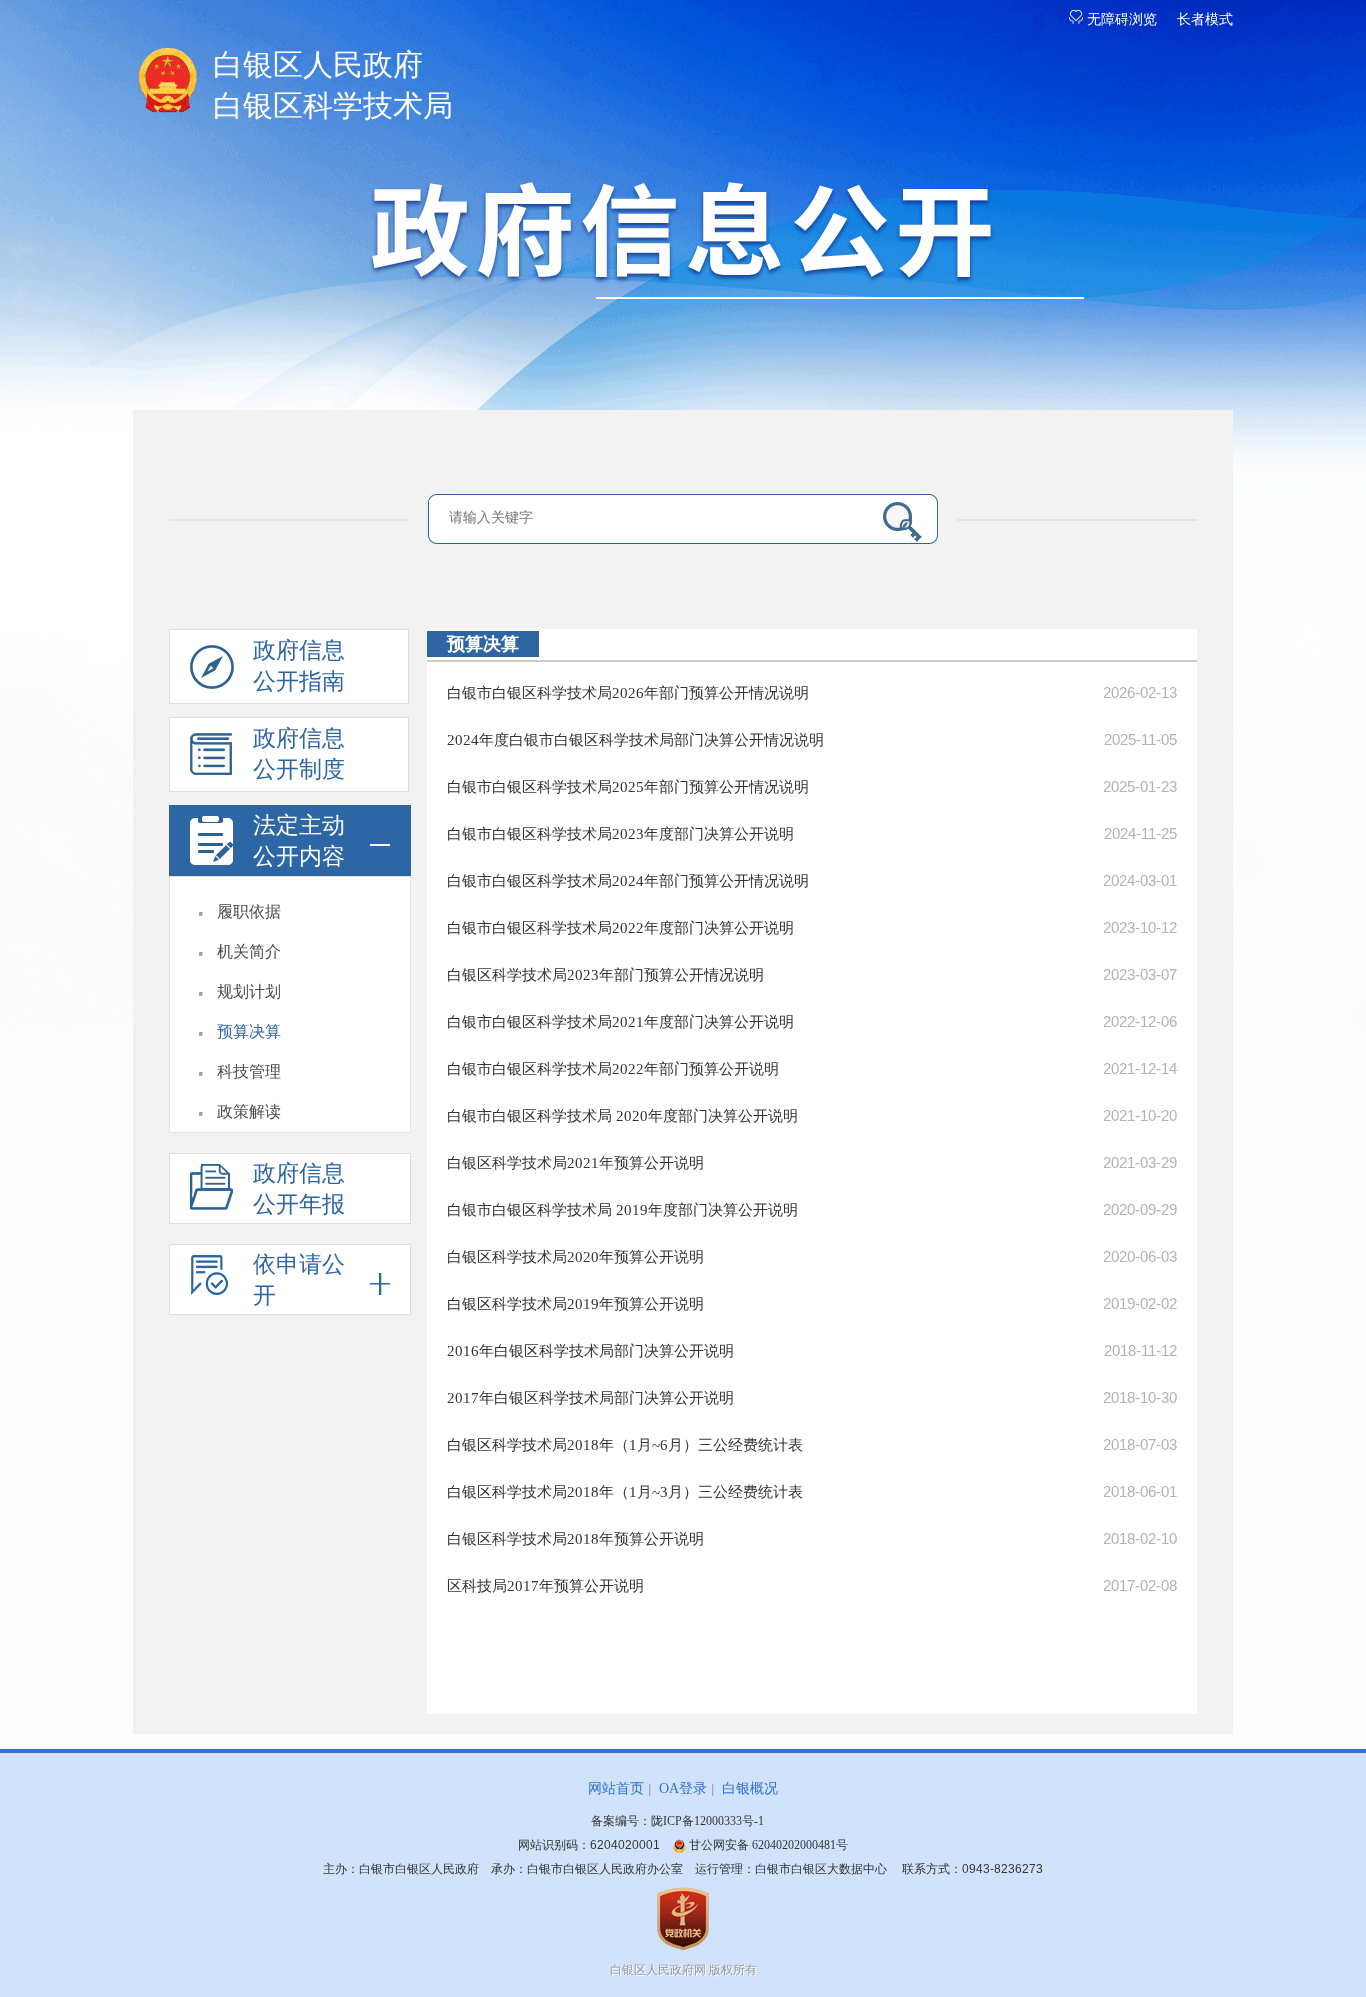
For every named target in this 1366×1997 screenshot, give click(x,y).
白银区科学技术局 (333, 85)
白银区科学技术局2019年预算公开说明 (575, 1304)
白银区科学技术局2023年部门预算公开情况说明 (605, 975)
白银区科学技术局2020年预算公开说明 (575, 1257)
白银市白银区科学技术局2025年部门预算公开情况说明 (628, 787)
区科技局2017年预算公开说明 (545, 1586)
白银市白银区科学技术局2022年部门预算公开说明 (613, 1069)
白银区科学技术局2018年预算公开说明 (575, 1539)
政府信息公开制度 (299, 754)
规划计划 (249, 991)
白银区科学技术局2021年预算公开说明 (575, 1163)
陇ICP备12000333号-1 (707, 1821)
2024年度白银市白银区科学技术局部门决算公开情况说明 (635, 740)
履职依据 (249, 911)
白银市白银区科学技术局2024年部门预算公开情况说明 (628, 881)
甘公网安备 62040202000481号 (767, 1845)
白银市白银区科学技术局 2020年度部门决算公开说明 (622, 1116)
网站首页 (616, 1788)
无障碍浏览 (1120, 19)
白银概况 (750, 1788)
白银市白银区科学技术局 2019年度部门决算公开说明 (622, 1210)
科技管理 (249, 1071)
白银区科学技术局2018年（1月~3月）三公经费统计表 (625, 1492)
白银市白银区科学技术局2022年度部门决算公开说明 (620, 928)
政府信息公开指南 (299, 666)
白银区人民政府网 (658, 1970)
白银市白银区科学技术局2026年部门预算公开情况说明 (628, 693)
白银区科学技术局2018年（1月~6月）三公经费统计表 (625, 1445)
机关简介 (249, 951)
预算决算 (249, 1031)
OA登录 (683, 1788)
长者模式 (1205, 19)
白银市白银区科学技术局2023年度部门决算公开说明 (620, 834)
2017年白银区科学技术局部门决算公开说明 (590, 1398)
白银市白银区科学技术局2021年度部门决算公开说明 (620, 1022)
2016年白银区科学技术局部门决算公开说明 (590, 1351)
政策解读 (249, 1111)
